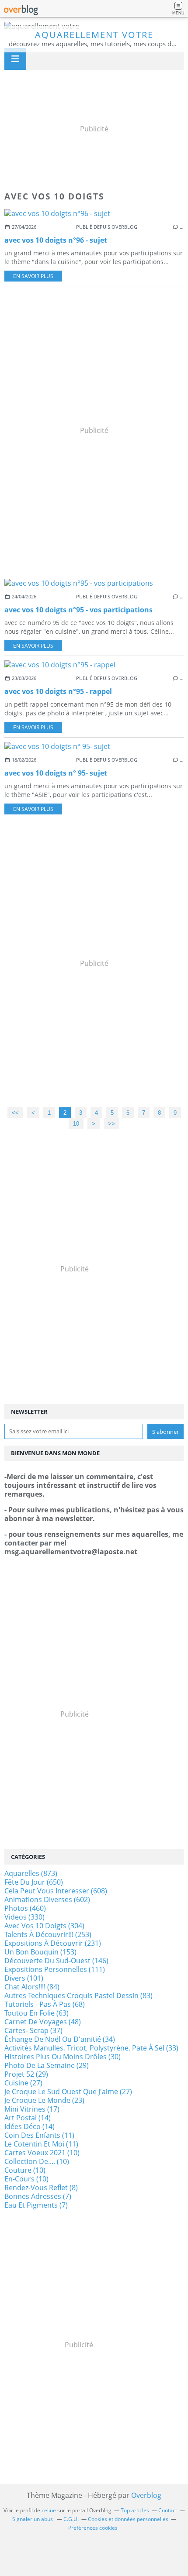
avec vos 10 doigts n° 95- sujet (56, 773)
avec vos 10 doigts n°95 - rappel (58, 691)
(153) (40, 1952)
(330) (24, 1917)
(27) (23, 2083)
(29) (47, 2065)
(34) (60, 2039)
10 (76, 1124)
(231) (53, 1943)
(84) (32, 1987)
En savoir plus (33, 276)
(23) (44, 2100)
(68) (45, 2004)
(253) (48, 1934)
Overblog (146, 2495)
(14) (28, 2118)
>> (111, 1124)
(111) (55, 1969)
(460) (25, 1908)
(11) (39, 2135)
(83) (78, 1996)
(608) (56, 1891)
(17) (32, 2109)
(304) (44, 1926)
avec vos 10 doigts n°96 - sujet (56, 240)
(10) (42, 2153)
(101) (24, 1978)
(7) (38, 2196)
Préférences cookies (93, 2528)
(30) (63, 2057)
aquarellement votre (94, 35)
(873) (31, 1873)
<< (15, 1113)
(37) (33, 2030)
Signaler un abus (33, 2519)
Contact (168, 2510)
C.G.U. (71, 2519)
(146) (56, 1961)
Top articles (135, 2510)
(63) (37, 2013)
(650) (34, 1882)
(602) (47, 1899)
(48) (43, 2022)
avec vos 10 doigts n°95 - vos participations (78, 610)
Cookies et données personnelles (128, 2519)
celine (49, 2510)
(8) (41, 2188)
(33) (91, 2048)
